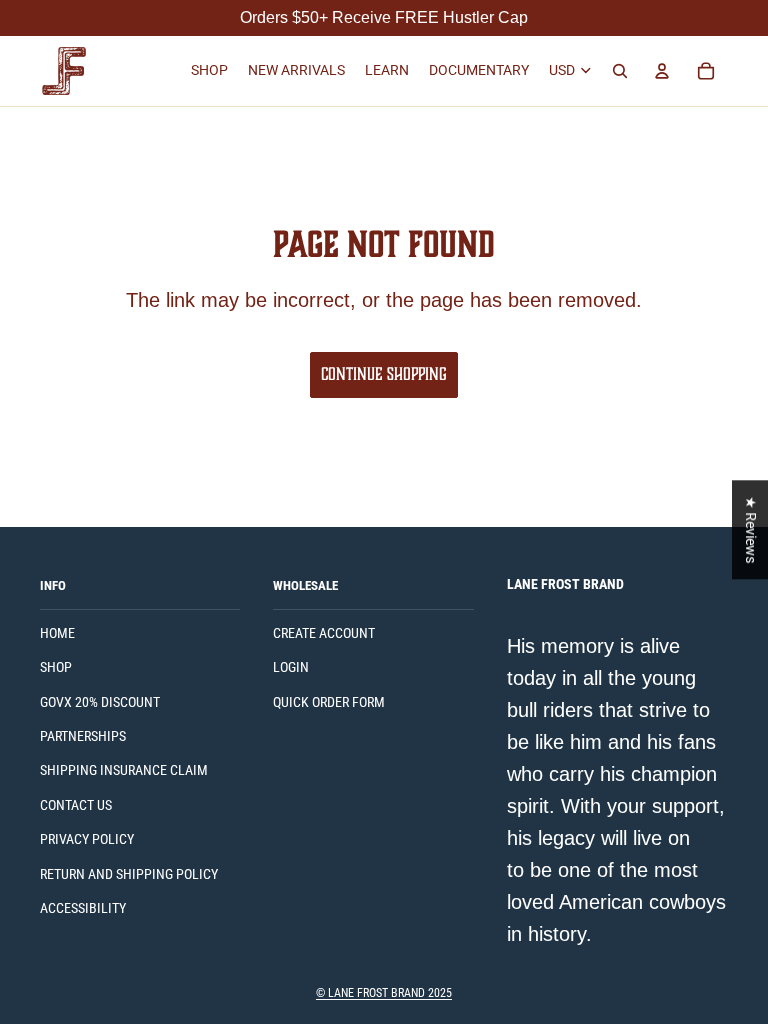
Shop (56, 667)
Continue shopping (384, 374)
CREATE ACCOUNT (324, 633)
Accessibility (83, 908)
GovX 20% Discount (100, 702)
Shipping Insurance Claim (124, 770)
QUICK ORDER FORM (329, 702)
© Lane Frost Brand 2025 (384, 993)
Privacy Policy (87, 839)
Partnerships (83, 736)
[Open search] (620, 71)
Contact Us (76, 805)
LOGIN (291, 667)
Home (57, 633)
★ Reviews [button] (751, 529)
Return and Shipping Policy (129, 874)
